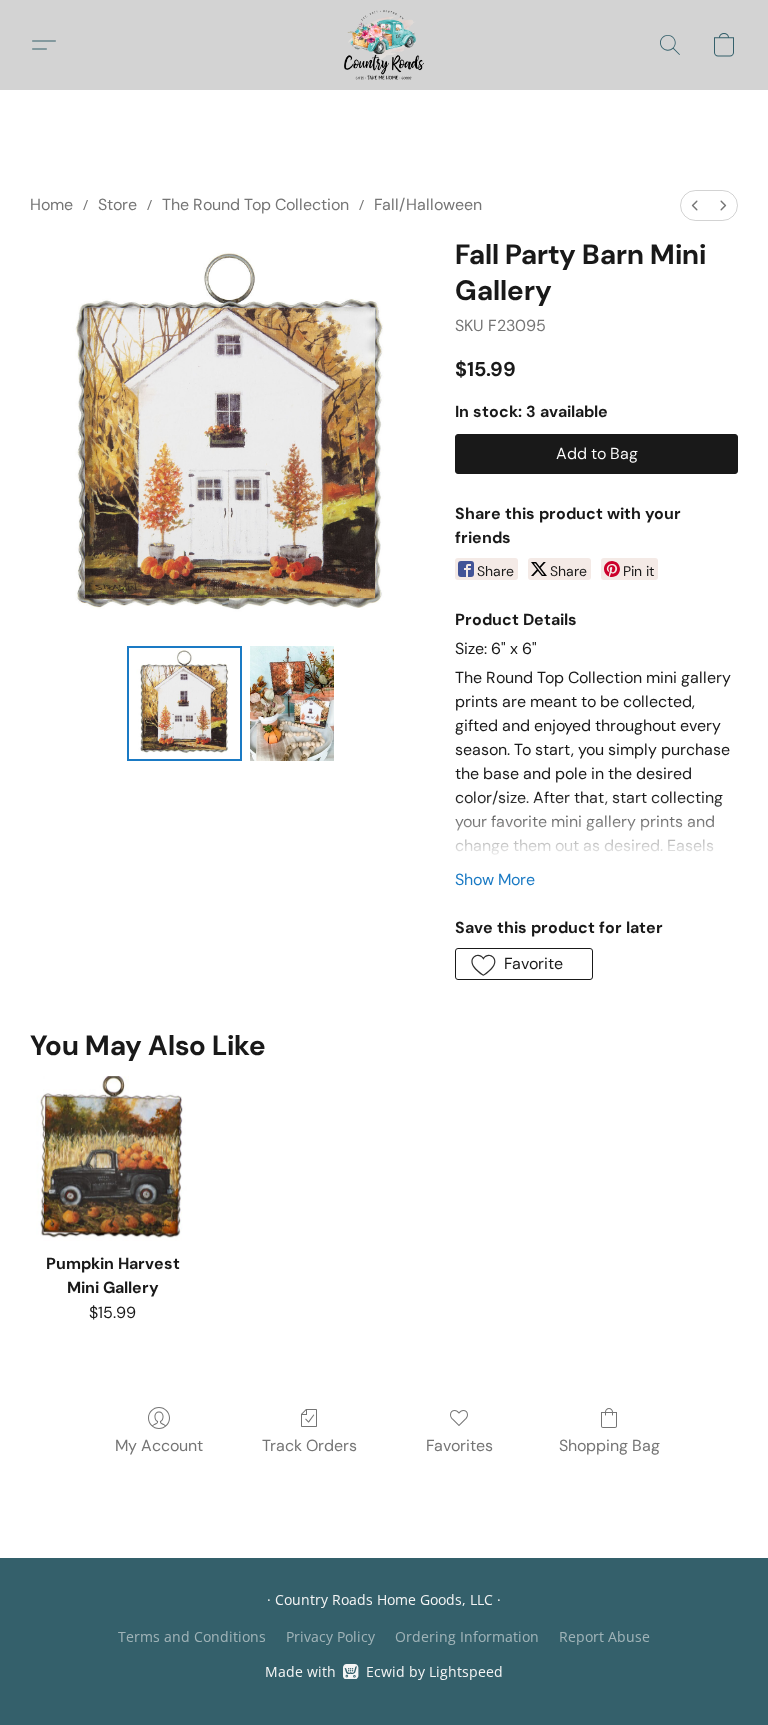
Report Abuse (604, 1636)
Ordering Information (467, 1636)
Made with (383, 1671)
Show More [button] (495, 879)
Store (117, 204)
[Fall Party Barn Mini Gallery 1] (292, 703)
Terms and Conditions (192, 1636)
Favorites (459, 1445)
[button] (384, 45)
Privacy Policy (330, 1636)
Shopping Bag (609, 1445)
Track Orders (309, 1445)
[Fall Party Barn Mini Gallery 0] (184, 703)
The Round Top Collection (255, 204)
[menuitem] (695, 205)
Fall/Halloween (428, 204)
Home (51, 204)
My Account (159, 1445)
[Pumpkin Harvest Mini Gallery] (112, 1158)
